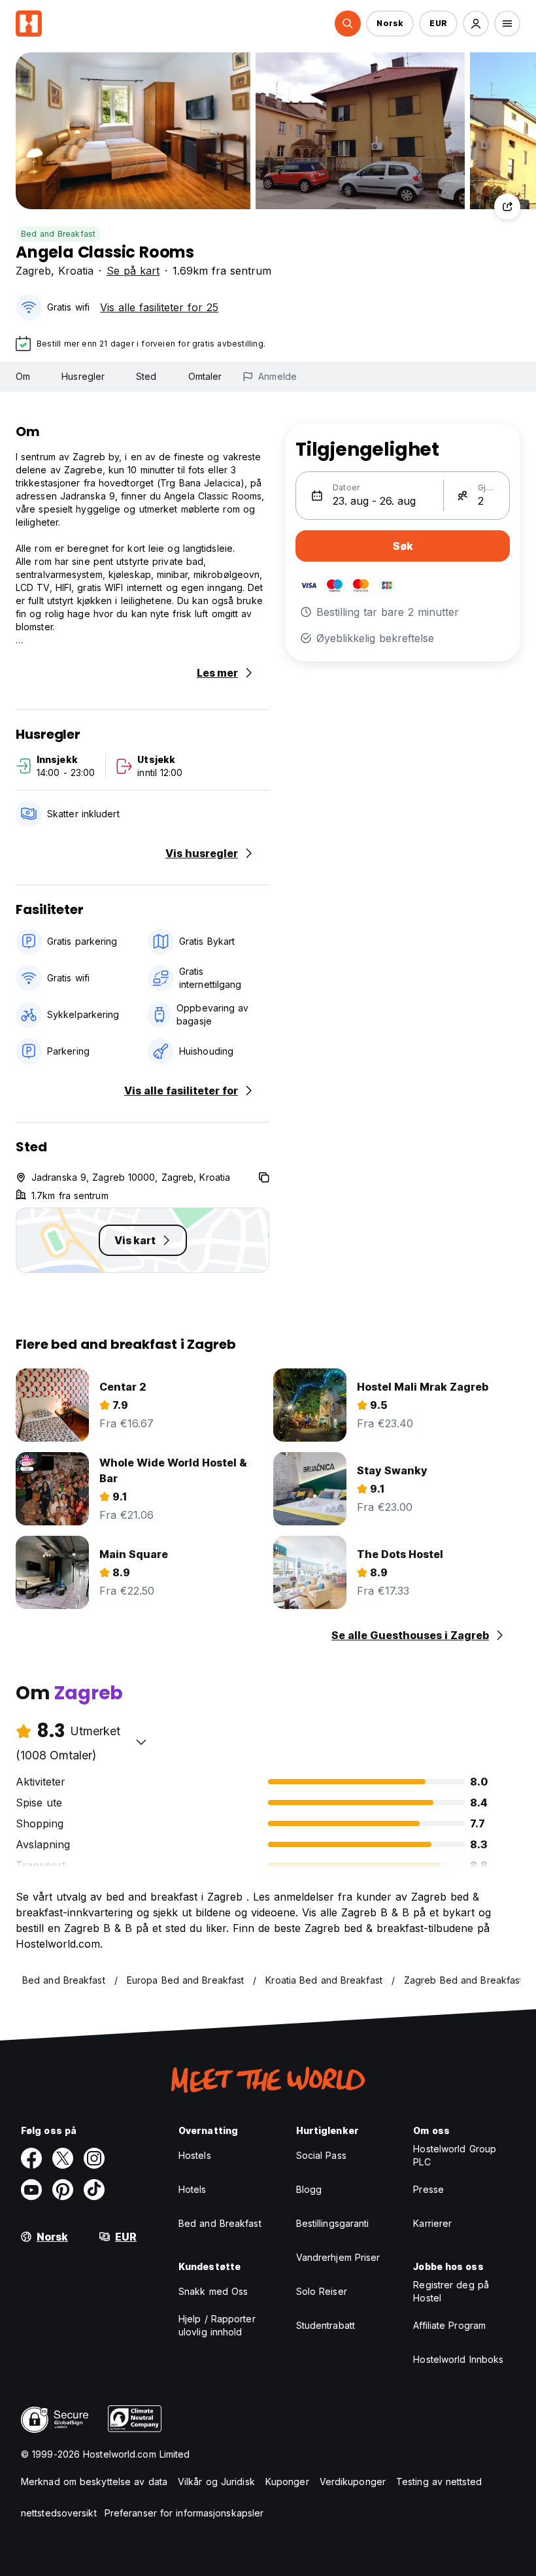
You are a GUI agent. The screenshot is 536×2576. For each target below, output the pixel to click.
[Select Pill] (348, 24)
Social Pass (321, 2155)
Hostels (195, 2155)
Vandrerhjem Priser (338, 2257)
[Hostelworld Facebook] (31, 2158)
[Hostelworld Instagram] (94, 2158)
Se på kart (133, 271)
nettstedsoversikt (59, 2513)
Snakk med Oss (213, 2291)
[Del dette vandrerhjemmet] (507, 207)
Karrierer (432, 2223)
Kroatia (76, 271)
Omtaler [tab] (205, 376)
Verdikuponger (353, 2482)
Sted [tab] (146, 376)
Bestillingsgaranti (333, 2223)
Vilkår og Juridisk (216, 2482)
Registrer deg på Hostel (451, 2291)
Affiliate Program (449, 2325)
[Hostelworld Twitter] (63, 2158)
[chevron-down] (141, 1742)
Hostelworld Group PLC (455, 2155)
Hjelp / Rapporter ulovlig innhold (217, 2325)
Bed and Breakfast (58, 234)
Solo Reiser (322, 2291)
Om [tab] (23, 376)
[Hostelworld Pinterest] (63, 2190)
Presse (428, 2189)
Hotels (193, 2189)
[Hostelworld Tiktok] (94, 2190)
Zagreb (33, 271)
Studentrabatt (326, 2325)
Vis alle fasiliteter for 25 (159, 307)
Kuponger (287, 2482)
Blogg (309, 2189)
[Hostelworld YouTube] (31, 2190)
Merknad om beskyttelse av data (94, 2482)
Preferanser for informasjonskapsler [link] (184, 2513)
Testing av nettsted (439, 2482)
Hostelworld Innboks (458, 2359)
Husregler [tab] (83, 376)
